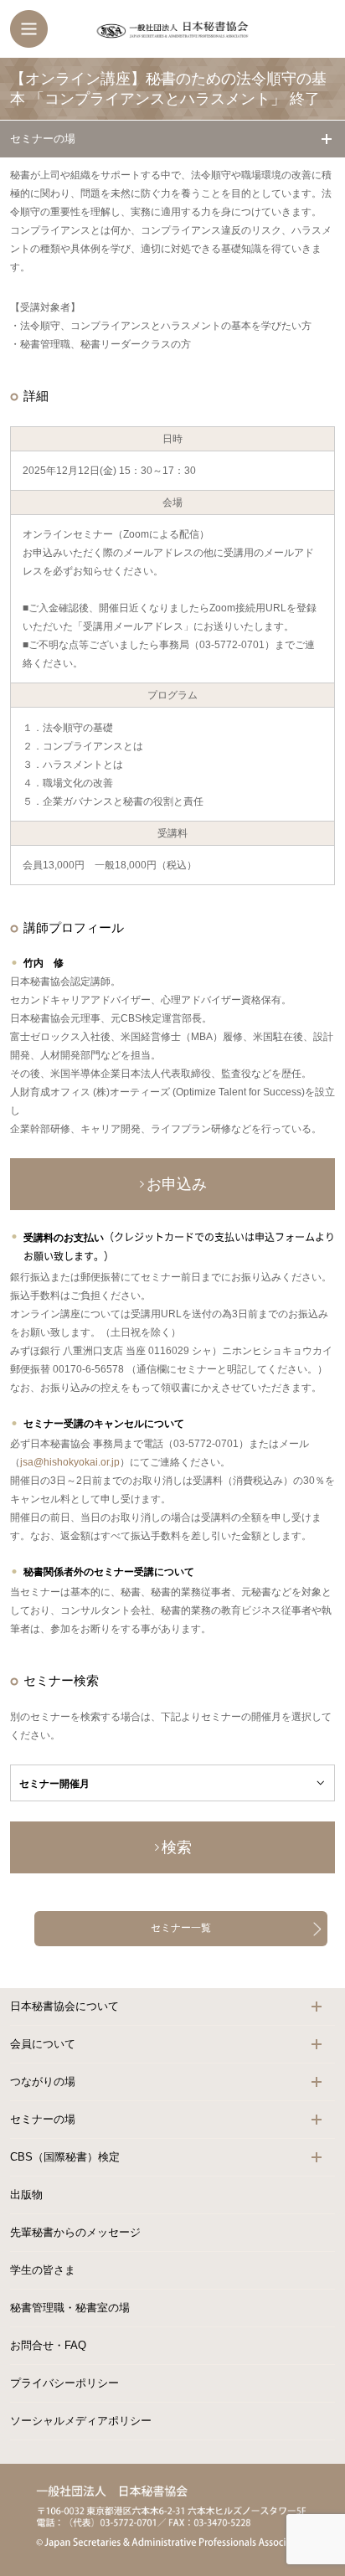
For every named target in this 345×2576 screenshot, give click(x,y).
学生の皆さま (43, 2270)
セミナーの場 (43, 139)
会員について (43, 2044)
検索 (177, 1847)
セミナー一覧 (181, 1928)
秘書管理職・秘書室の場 (70, 2308)
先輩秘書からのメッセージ (75, 2232)
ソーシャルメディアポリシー (81, 2421)
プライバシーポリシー (64, 2383)
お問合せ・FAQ (48, 2345)
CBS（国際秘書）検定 (65, 2157)
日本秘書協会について (64, 2006)
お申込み (177, 1184)
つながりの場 (43, 2081)
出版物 (26, 2195)
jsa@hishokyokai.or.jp (70, 1462)
